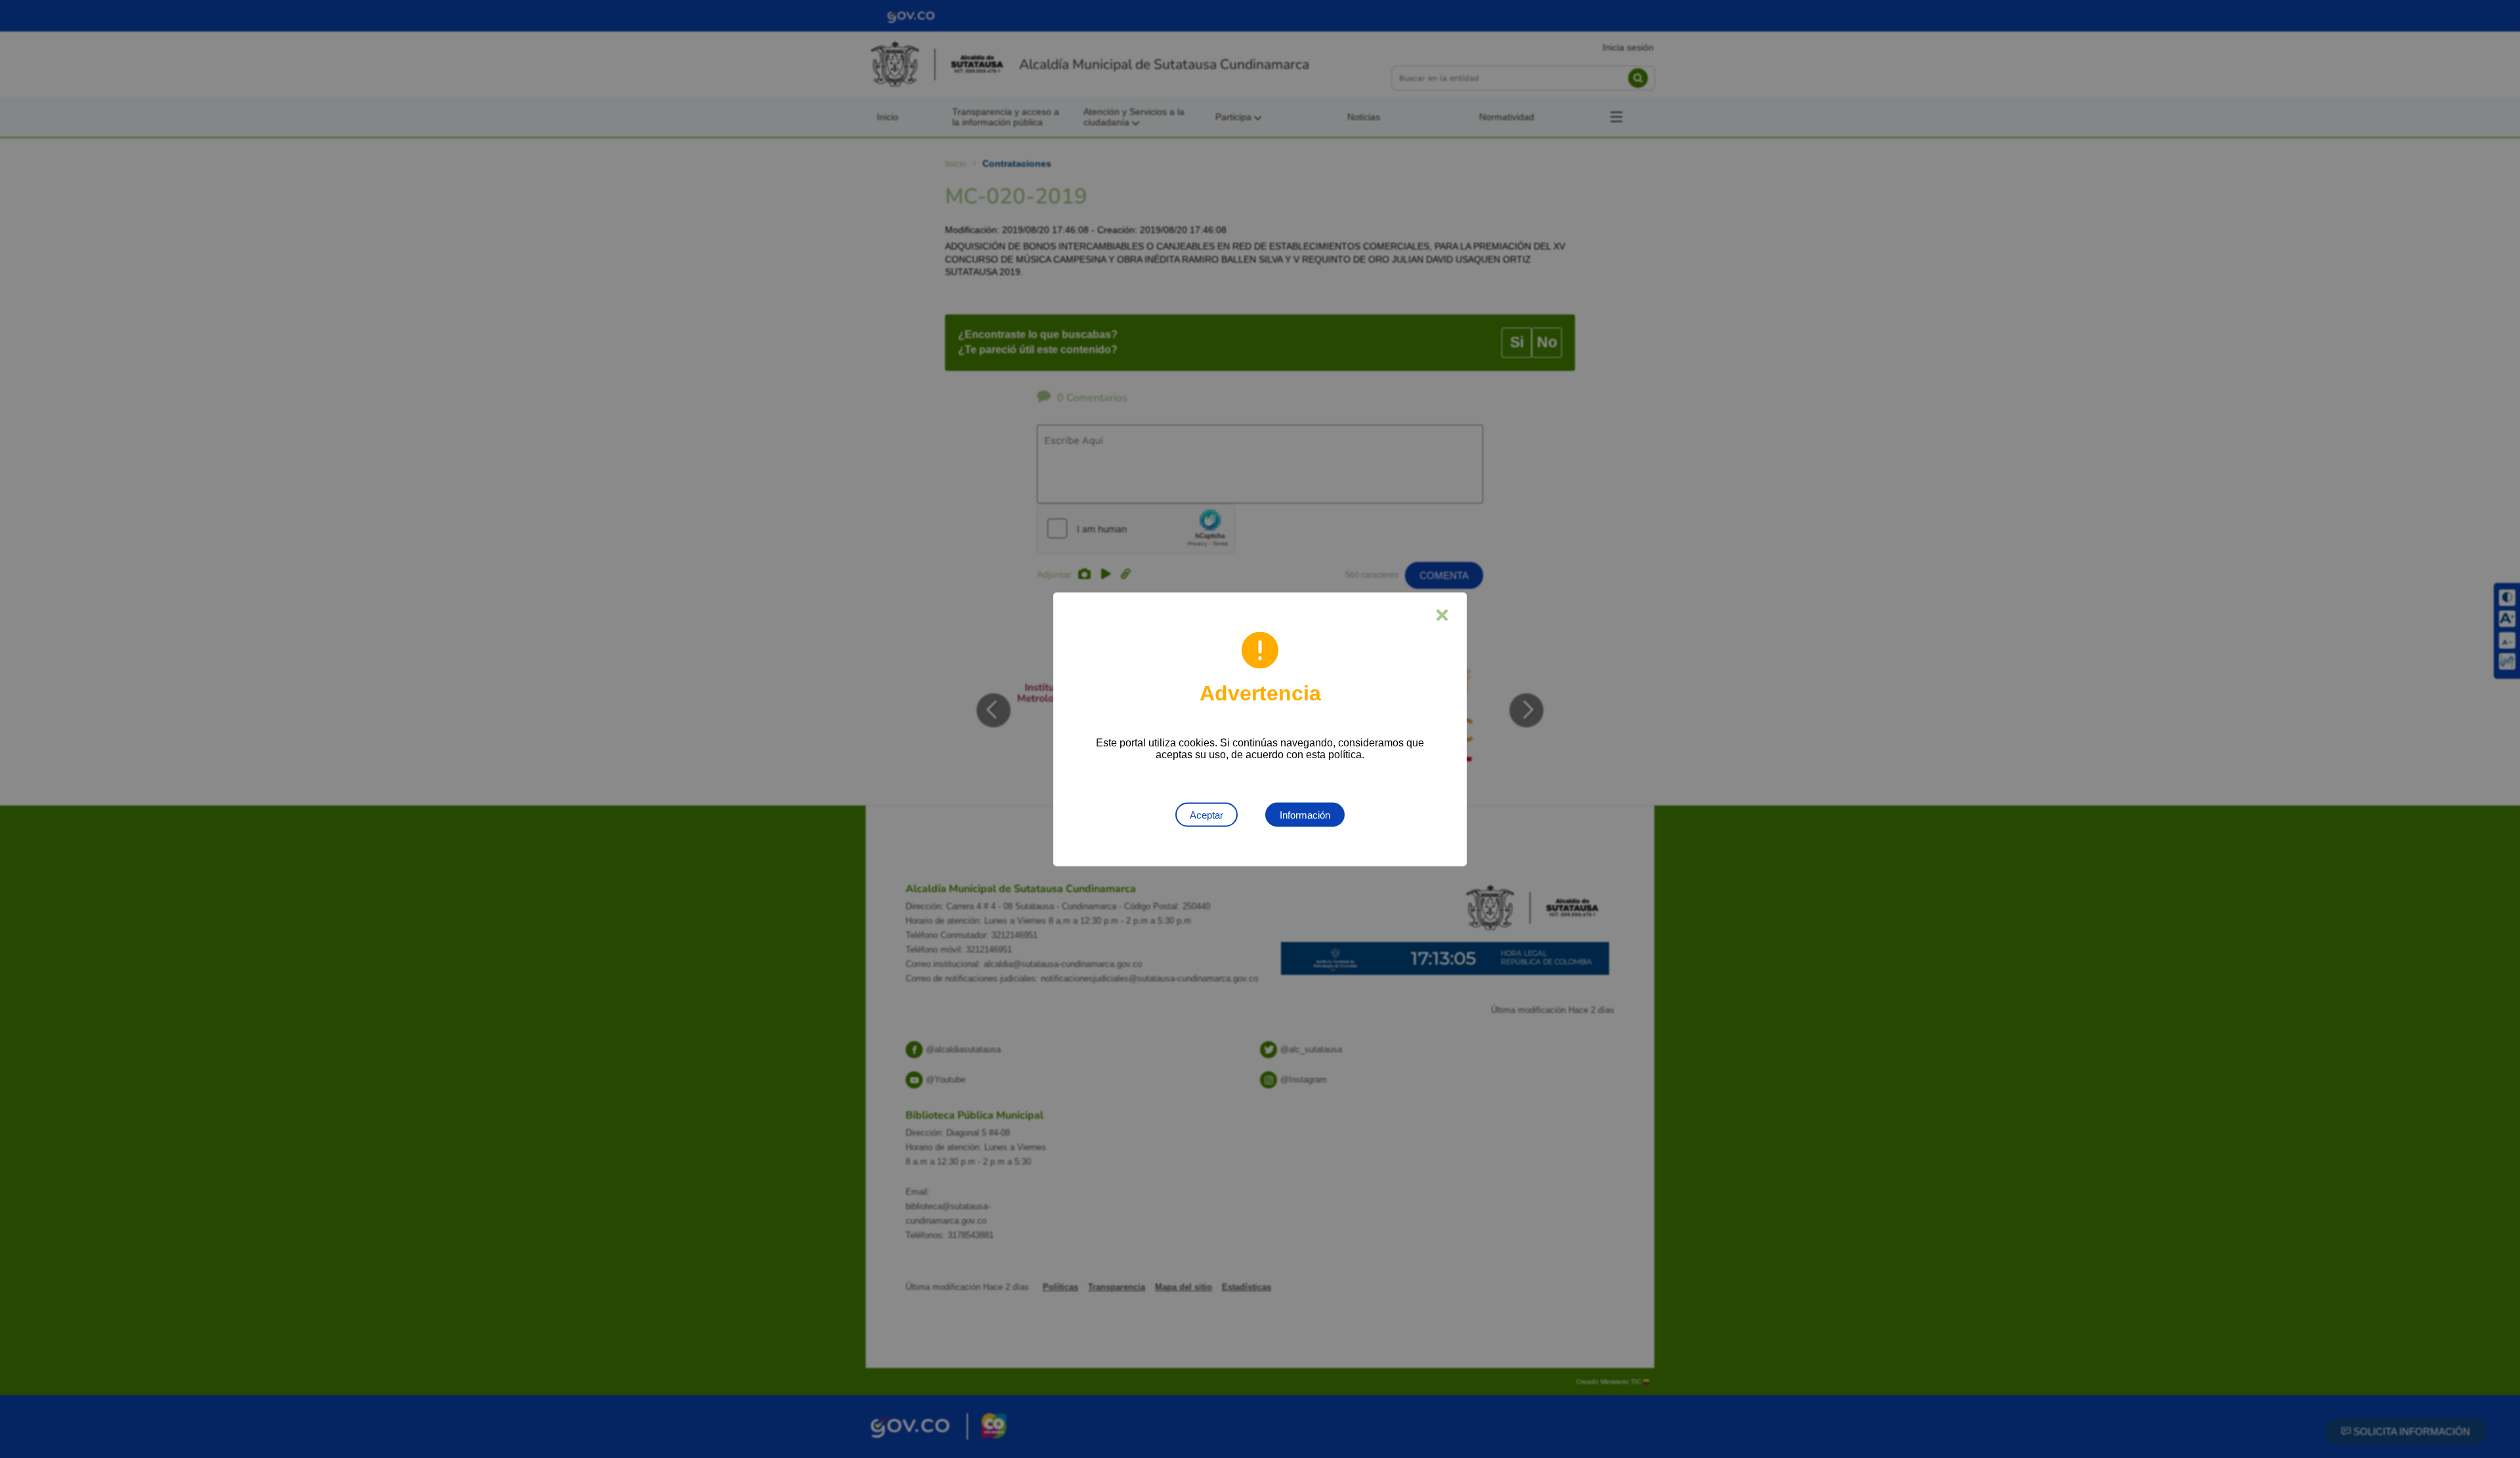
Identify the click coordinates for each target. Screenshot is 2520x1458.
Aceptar (1207, 814)
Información (1305, 814)
